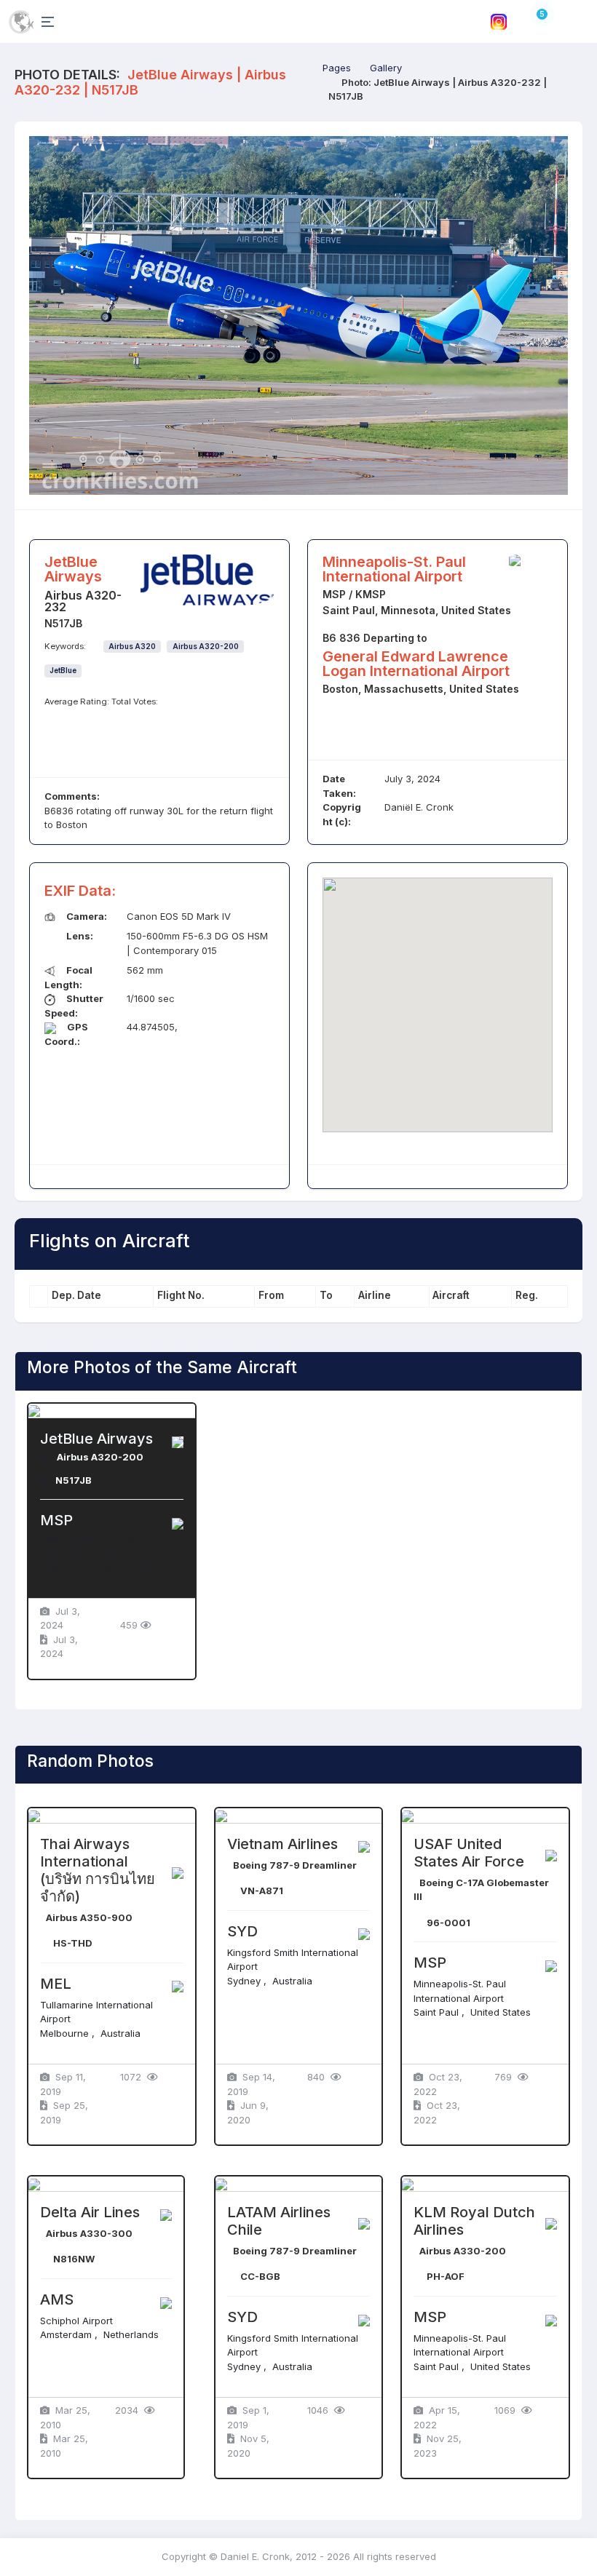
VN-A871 (262, 1891)
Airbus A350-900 (89, 1917)
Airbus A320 (132, 647)
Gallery (386, 68)
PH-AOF (446, 2276)
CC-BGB (260, 2276)
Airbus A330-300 (89, 2233)
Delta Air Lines (90, 2212)
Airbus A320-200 (206, 647)
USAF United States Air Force (469, 1853)
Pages (337, 68)
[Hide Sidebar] (45, 21)
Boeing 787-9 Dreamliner (295, 1865)
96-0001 (448, 1923)
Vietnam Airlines (282, 1844)
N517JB (74, 1480)
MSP (56, 1520)
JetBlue (63, 671)
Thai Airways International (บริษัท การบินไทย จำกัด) (98, 1870)
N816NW (74, 2259)
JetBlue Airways (96, 1439)
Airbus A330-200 (463, 2251)
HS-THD (73, 1943)
